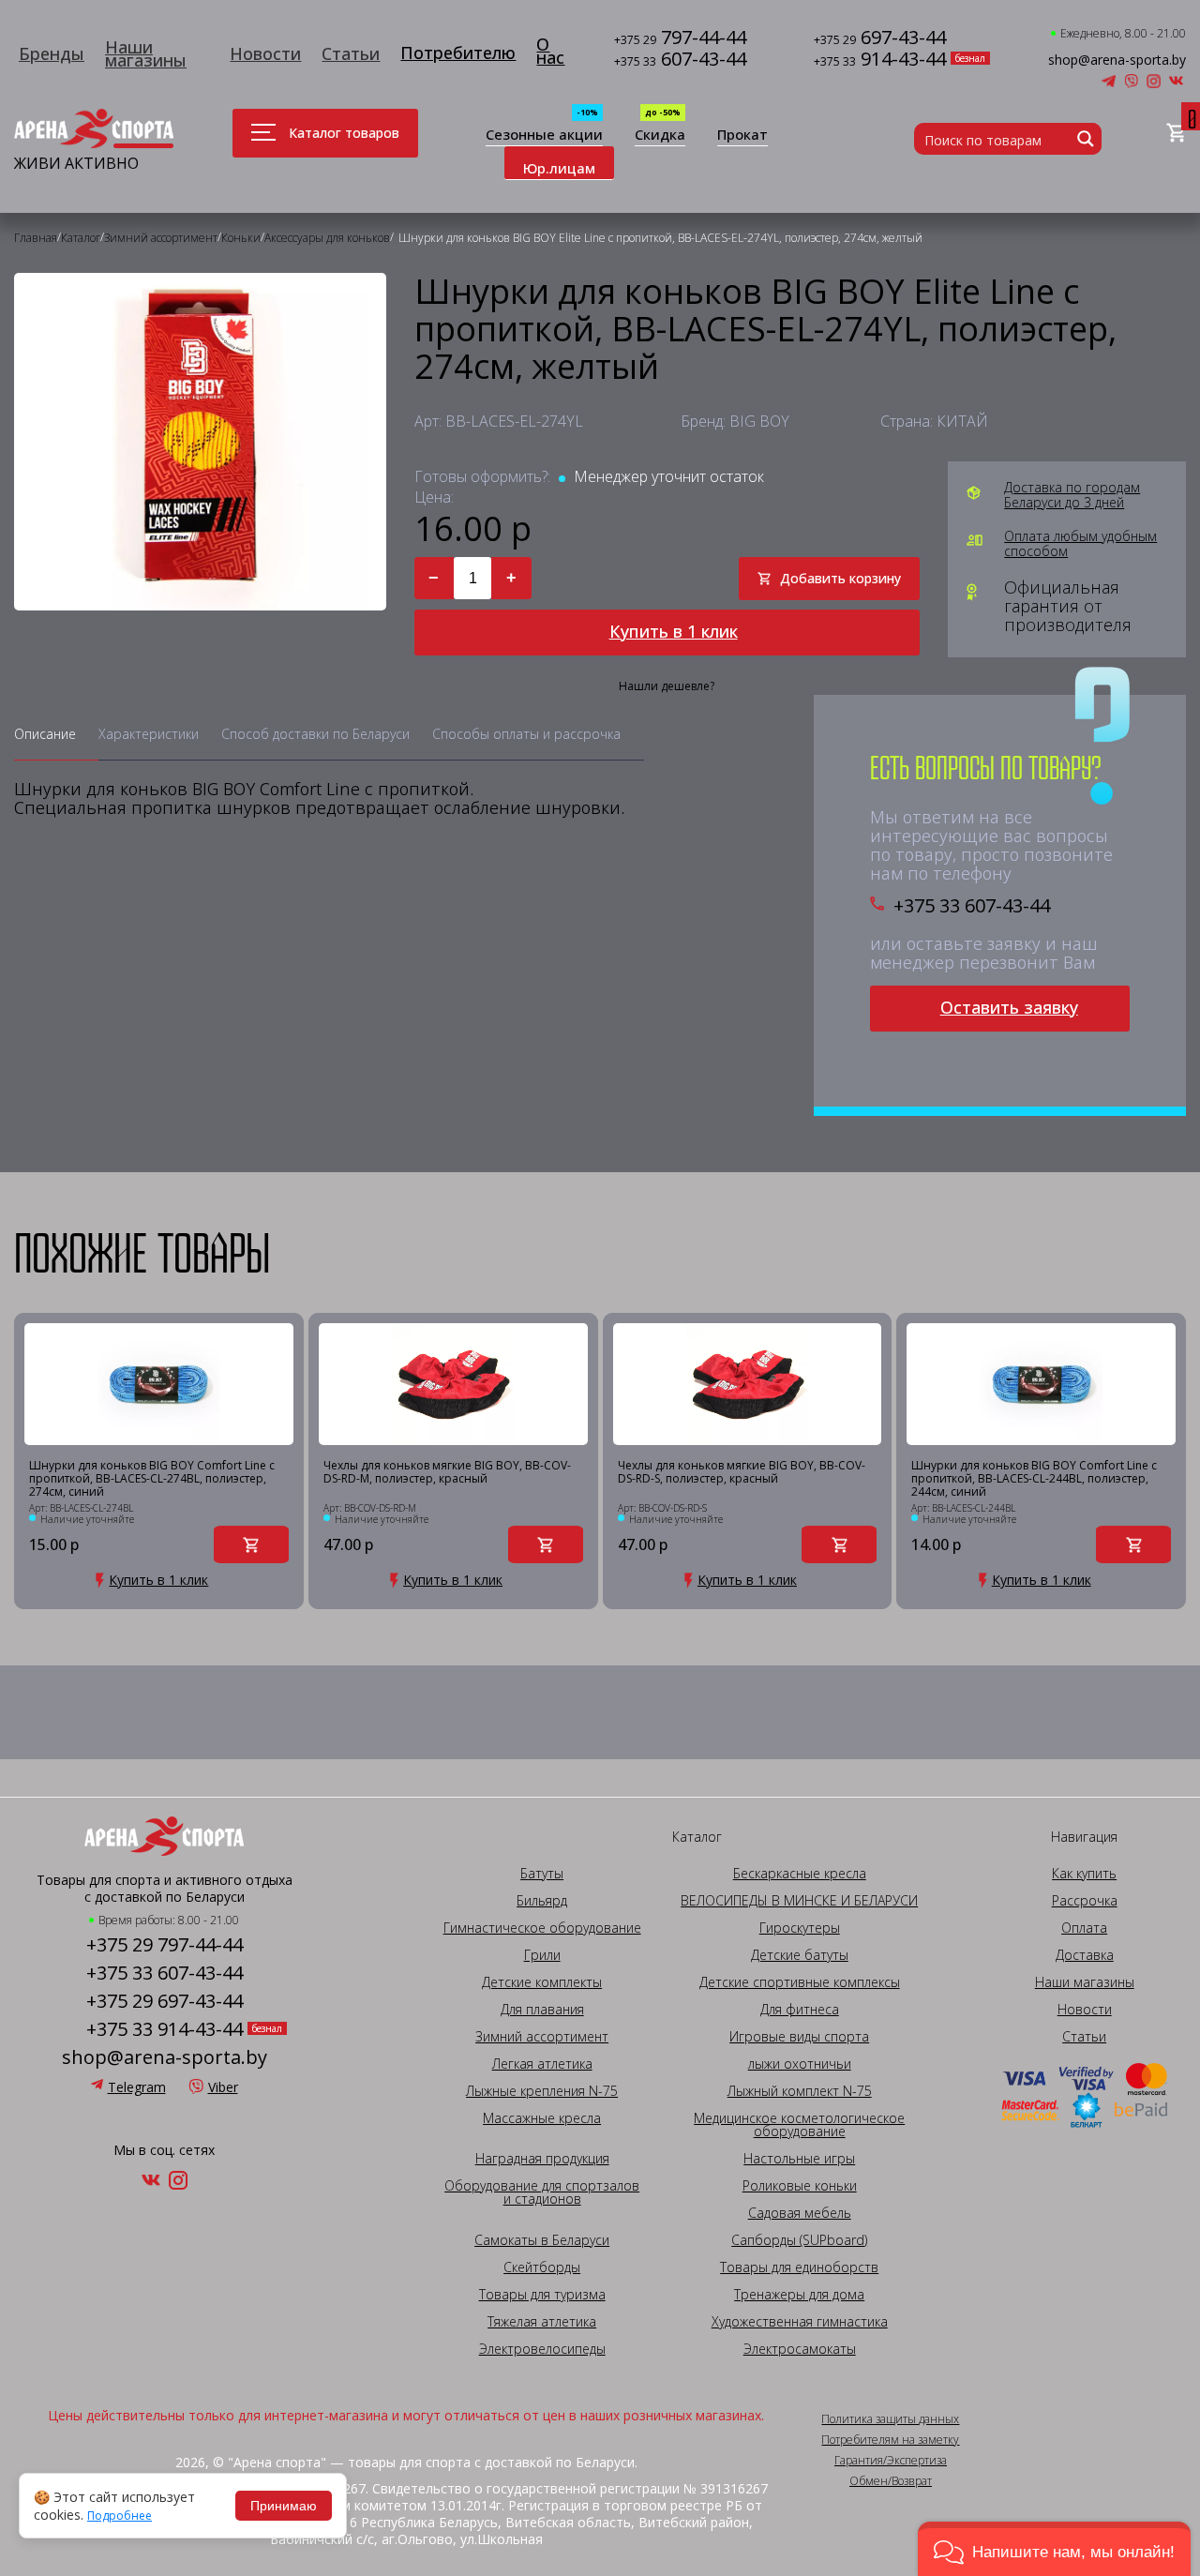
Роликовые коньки (800, 2186)
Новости (265, 53)
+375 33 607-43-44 (972, 906)
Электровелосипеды (542, 2349)
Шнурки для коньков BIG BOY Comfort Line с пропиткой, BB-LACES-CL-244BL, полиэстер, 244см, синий (1034, 1479)
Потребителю (458, 53)
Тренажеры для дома (799, 2295)
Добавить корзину (840, 578)
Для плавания (542, 2010)
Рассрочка (1085, 1901)
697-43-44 (880, 39)
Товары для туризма (542, 2295)
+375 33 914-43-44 (165, 2029)
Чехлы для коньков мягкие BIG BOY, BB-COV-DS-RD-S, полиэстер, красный (742, 1473)
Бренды (52, 53)
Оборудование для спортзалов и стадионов (542, 2192)
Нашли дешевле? (667, 686)
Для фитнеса (800, 2010)
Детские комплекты (542, 1982)
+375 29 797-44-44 (165, 1945)
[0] (1176, 134)
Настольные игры (799, 2159)
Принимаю (284, 2506)
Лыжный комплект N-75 (800, 2091)
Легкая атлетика (542, 2064)
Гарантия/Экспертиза (891, 2461)
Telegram (137, 2087)
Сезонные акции (544, 136)
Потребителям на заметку (890, 2440)
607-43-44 (680, 60)
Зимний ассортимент (542, 2037)
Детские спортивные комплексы (800, 1982)
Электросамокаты (800, 2349)
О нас (550, 51)
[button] (1054, 2549)
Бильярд (542, 1901)
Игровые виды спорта (799, 2037)
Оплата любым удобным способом (1080, 544)
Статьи (351, 53)
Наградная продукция (542, 2159)
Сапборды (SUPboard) (799, 2240)
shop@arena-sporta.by (1117, 60)
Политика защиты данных (890, 2419)
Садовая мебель (800, 2213)
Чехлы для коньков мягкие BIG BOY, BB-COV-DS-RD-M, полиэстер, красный (447, 1473)
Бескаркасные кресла (800, 1874)
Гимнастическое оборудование (542, 1928)
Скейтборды (542, 2267)
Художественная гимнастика (800, 2322)
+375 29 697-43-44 (165, 2001)
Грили (542, 1955)
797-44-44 (680, 39)
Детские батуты (800, 1955)
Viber (223, 2087)
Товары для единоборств (799, 2267)
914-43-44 (880, 60)
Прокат (742, 136)
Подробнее (120, 2516)
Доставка (1085, 1955)
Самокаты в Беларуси (542, 2240)
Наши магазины (146, 53)
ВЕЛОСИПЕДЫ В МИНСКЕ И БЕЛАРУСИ (799, 1901)
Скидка (660, 136)
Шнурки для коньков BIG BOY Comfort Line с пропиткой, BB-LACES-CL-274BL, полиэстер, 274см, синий (152, 1479)
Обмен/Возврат (891, 2481)
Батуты (542, 1874)
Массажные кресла (542, 2118)
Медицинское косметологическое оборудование (799, 2125)
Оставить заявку (1009, 1007)
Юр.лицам (559, 168)
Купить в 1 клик (674, 631)
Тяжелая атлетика (542, 2322)
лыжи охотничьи (800, 2064)
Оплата (1084, 1928)
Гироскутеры (800, 1928)
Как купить (1084, 1874)
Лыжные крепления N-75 (542, 2091)
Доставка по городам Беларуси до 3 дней (1072, 495)
